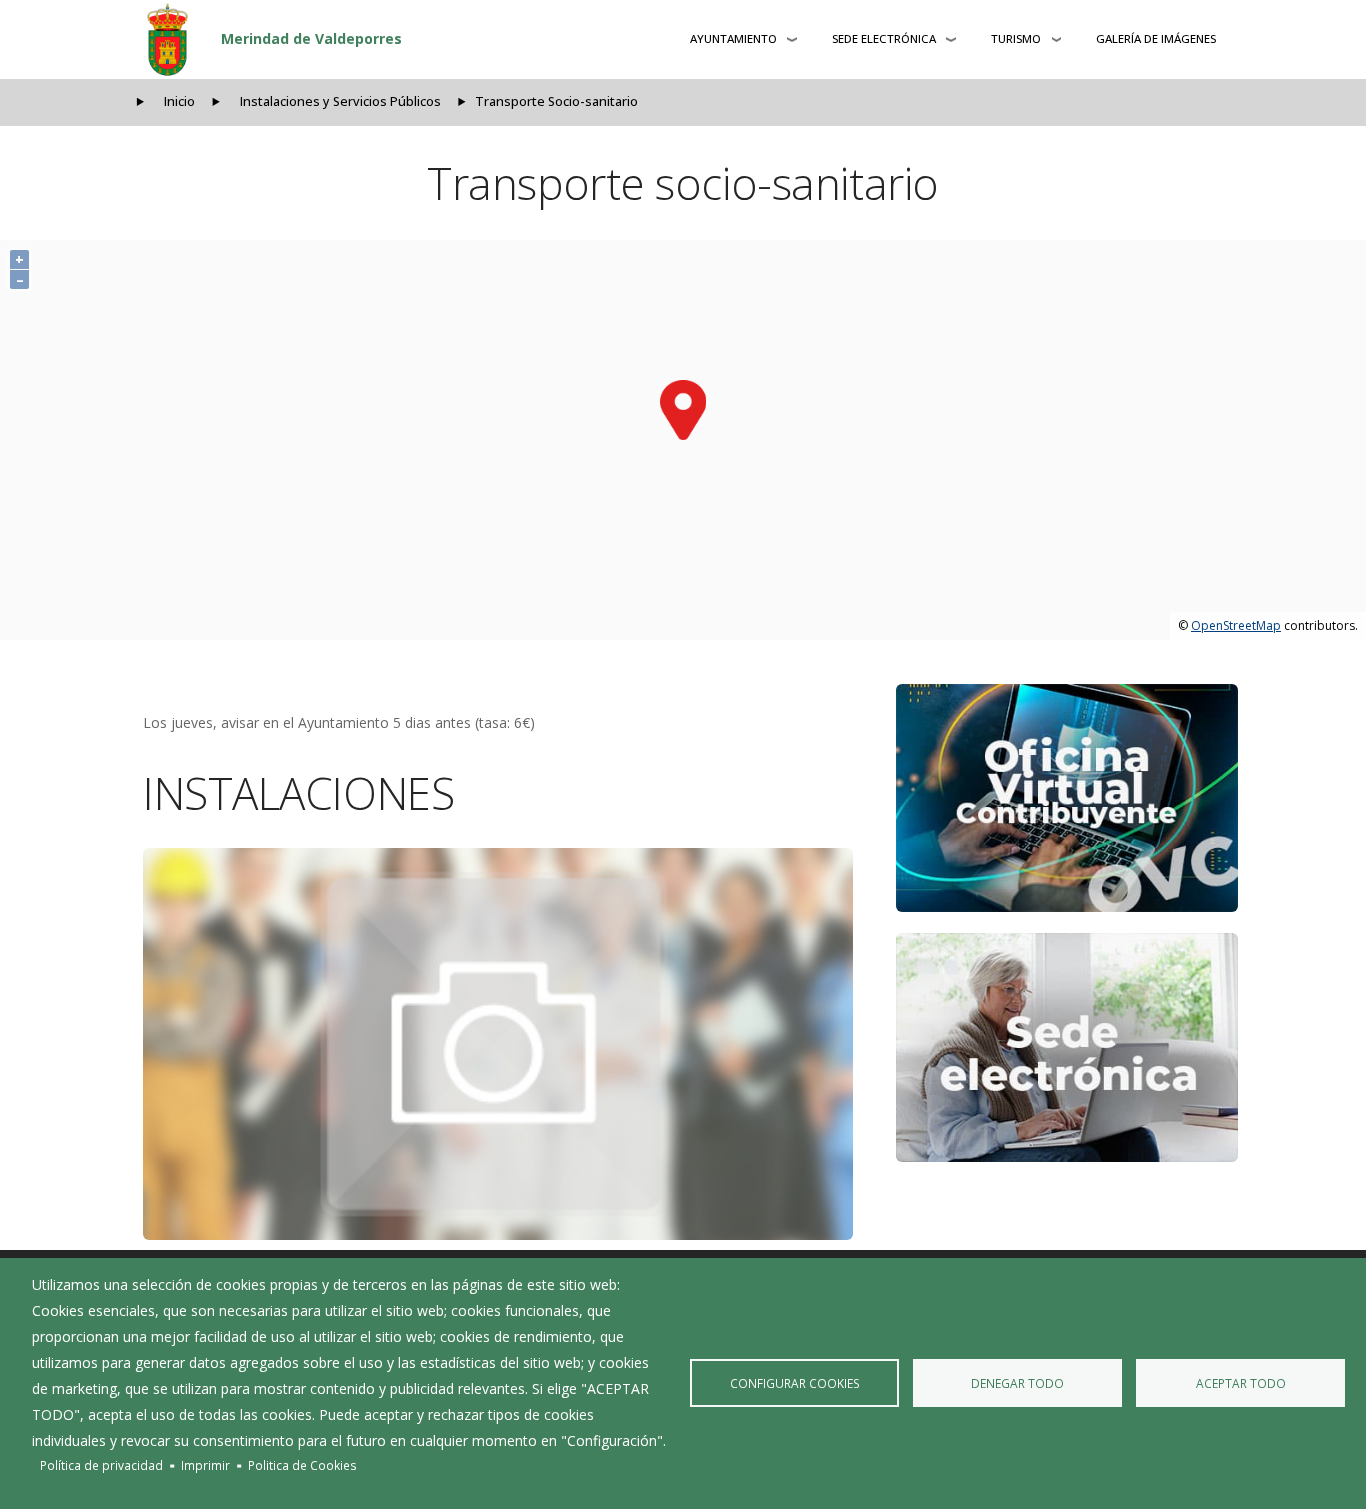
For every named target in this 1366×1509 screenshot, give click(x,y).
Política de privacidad (101, 1465)
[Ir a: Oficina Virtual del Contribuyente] (1067, 798)
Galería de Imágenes (1156, 38)
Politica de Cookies (302, 1465)
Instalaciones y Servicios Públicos (340, 101)
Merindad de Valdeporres (311, 38)
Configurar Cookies (795, 1383)
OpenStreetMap (1236, 625)
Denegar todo (1017, 1383)
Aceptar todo (1241, 1383)
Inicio (179, 101)
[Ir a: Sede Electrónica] (1067, 1047)
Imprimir (205, 1465)
